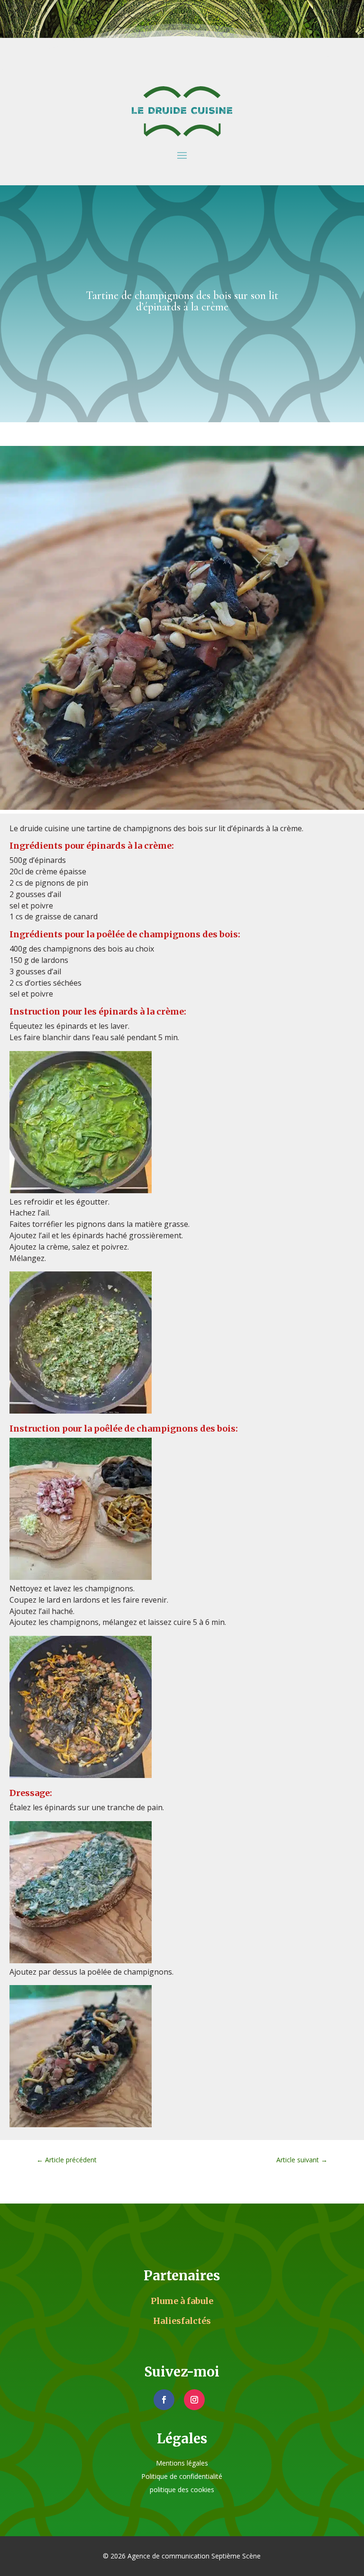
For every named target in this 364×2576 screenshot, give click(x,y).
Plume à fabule (182, 2301)
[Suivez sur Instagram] (194, 2400)
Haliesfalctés (182, 2321)
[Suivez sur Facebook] (164, 2400)
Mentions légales (182, 2463)
